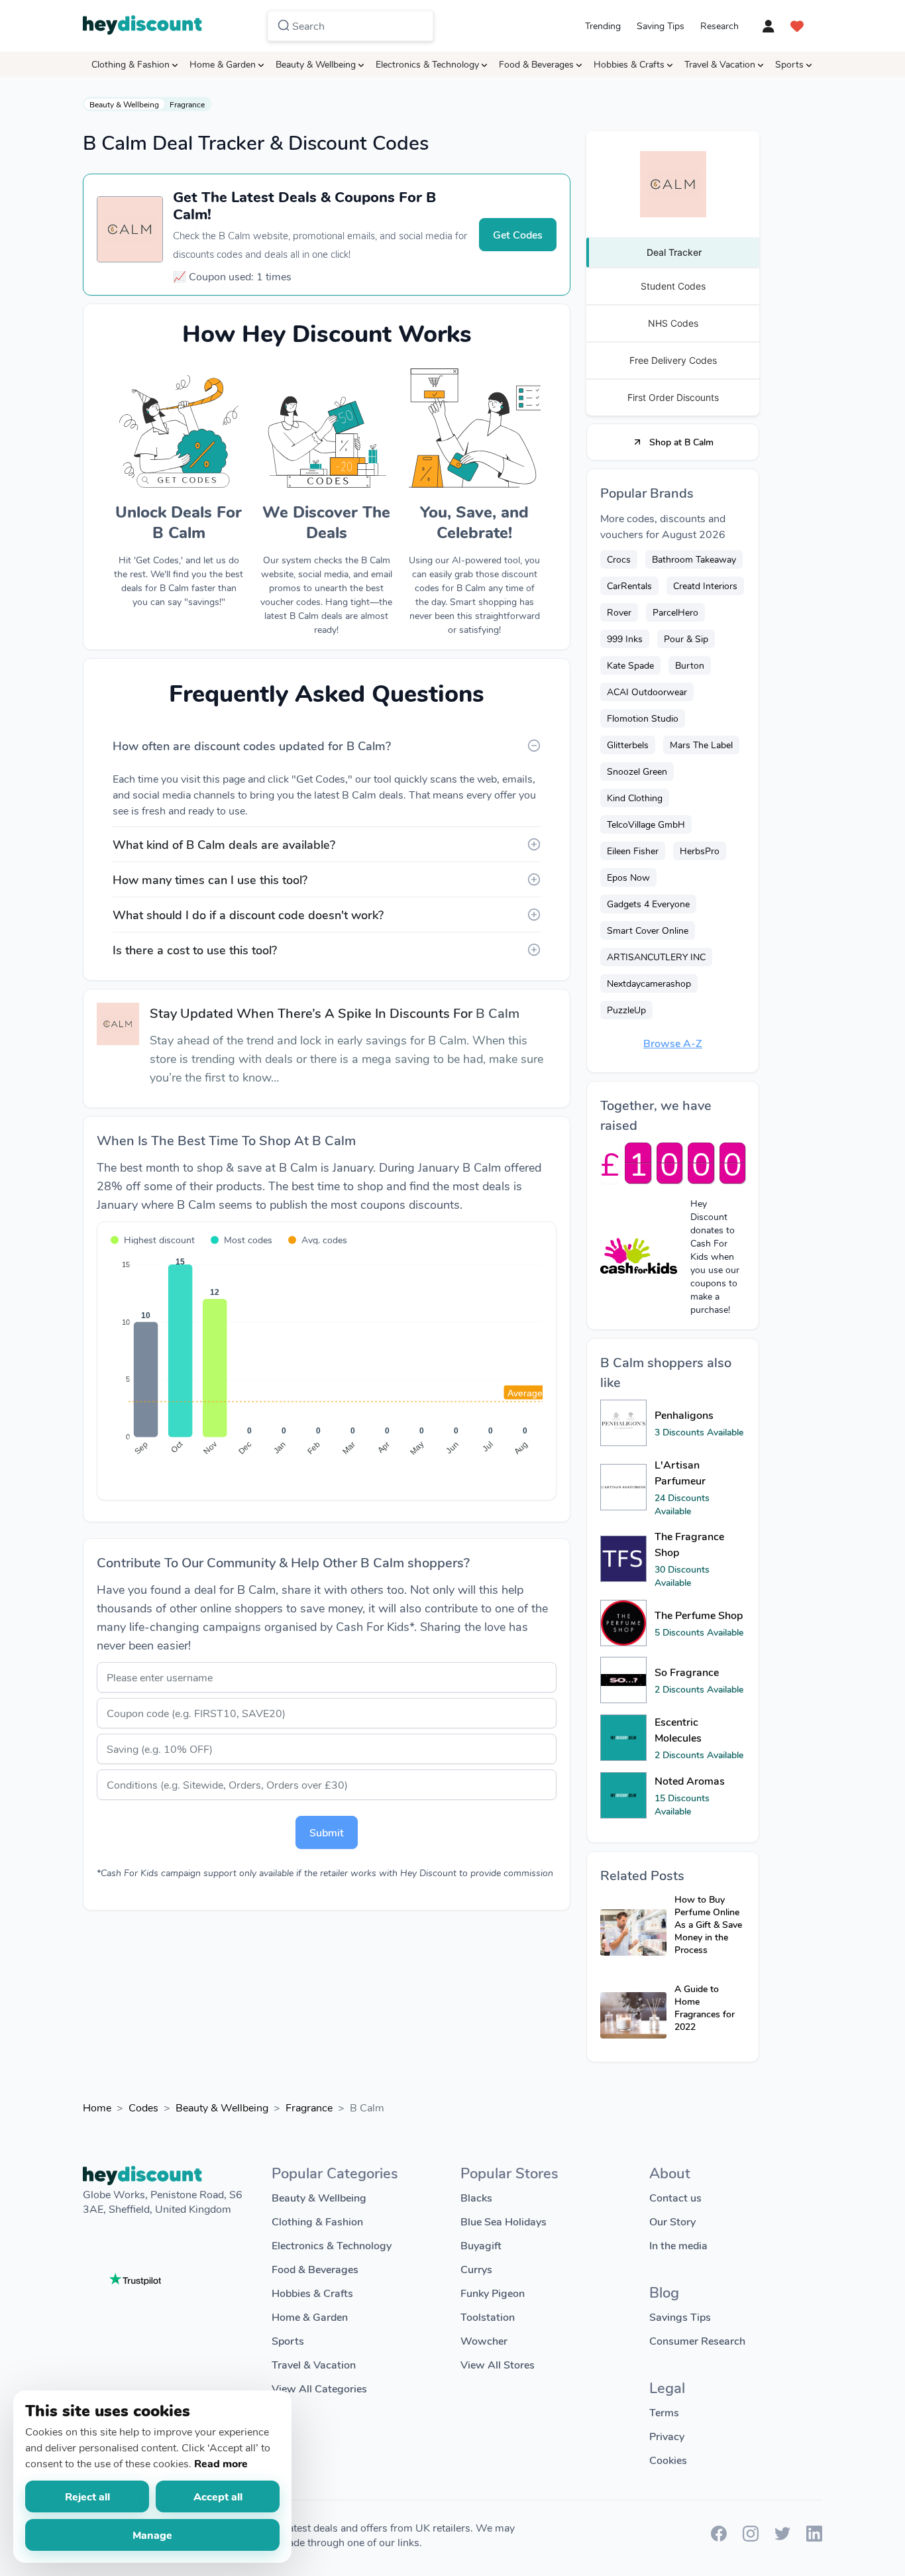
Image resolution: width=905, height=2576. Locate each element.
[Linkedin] (814, 2537)
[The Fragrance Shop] (623, 1559)
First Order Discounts (673, 397)
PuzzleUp (626, 1010)
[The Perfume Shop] (623, 1623)
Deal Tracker (674, 252)
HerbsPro (700, 851)
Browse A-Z (673, 1043)
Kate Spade (630, 665)
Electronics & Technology (427, 64)
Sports (789, 64)
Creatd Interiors (705, 586)
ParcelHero (675, 612)
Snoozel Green (637, 771)
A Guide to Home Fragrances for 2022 (705, 2007)
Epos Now (628, 877)
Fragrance (187, 104)
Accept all (218, 2496)
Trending (603, 26)
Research (719, 26)
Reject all (87, 2496)
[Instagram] (751, 2537)
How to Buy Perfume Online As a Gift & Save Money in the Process (708, 1924)
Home (97, 2107)
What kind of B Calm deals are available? (224, 844)
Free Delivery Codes (673, 360)
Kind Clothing (635, 798)
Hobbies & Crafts (629, 64)
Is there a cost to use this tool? (195, 950)
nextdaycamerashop (649, 983)
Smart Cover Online (648, 930)
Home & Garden (223, 64)
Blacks (476, 2197)
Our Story (672, 2221)
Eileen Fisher (633, 851)
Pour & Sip (686, 639)
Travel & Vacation (720, 64)
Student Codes (673, 286)
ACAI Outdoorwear (647, 692)
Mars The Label (701, 745)
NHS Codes (673, 323)
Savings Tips (680, 2317)
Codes (143, 2107)
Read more (221, 2463)
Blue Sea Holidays (504, 2221)
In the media (678, 2245)
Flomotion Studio (643, 718)
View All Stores (498, 2364)
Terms (664, 2412)
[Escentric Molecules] (623, 1738)
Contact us (675, 2197)
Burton (690, 665)
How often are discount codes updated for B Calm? (252, 746)
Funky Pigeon (493, 2293)
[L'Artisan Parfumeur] (623, 1487)
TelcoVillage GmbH (646, 824)
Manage (152, 2535)
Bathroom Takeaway (694, 559)
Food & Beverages (536, 64)
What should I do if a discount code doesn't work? (248, 915)
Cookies (668, 2460)
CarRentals (629, 586)
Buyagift (481, 2245)
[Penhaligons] (623, 1423)
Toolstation (488, 2317)
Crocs (619, 559)
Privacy (667, 2436)
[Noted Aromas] (623, 1795)
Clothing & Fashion (131, 64)
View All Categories (319, 2388)
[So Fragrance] (623, 1680)
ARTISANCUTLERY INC (656, 957)
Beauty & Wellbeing (316, 64)
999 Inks (625, 639)
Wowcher (484, 2340)
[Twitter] (782, 2537)
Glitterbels (628, 745)
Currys (476, 2269)
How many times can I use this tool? (210, 879)
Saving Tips (661, 26)
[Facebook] (719, 2537)
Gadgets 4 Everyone (648, 904)
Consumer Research (697, 2340)
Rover (619, 612)
